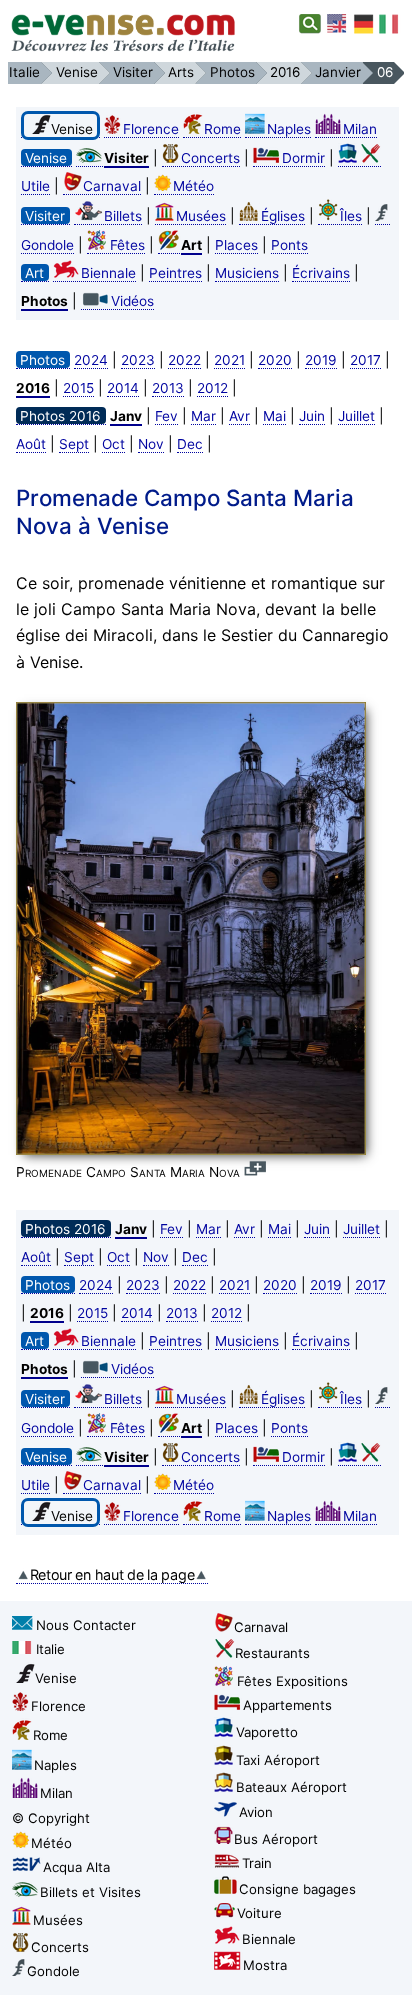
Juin (312, 416)
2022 (184, 360)
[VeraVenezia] (390, 24)
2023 (138, 360)
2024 (91, 360)
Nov (151, 444)
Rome (222, 129)
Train (257, 1863)
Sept (74, 444)
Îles (351, 216)
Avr (239, 416)
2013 (168, 388)
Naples (289, 129)
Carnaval (112, 186)
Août (31, 444)
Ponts (289, 245)
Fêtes (127, 245)
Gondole (53, 1971)
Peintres (175, 273)
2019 (321, 360)
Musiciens (247, 273)
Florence (151, 129)
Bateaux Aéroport (291, 1787)
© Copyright (51, 1818)
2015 (78, 388)
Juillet (356, 416)
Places (236, 245)
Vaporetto (267, 1732)
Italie (50, 1649)
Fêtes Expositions (292, 1681)
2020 (275, 360)
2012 (212, 388)
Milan (360, 129)
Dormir (303, 158)
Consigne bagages (297, 1889)
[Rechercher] (310, 24)
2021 (229, 360)
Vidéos (132, 301)
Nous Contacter (86, 1625)
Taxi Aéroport (278, 1760)
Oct (113, 444)
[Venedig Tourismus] (364, 24)
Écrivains (321, 273)
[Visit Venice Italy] (338, 24)
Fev (166, 416)
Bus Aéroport (276, 1839)
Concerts (210, 158)
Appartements (287, 1705)
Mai (274, 416)
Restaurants (272, 1653)
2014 (123, 388)
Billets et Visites (90, 1892)
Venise (56, 1678)
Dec (190, 444)
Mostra (265, 1965)
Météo (193, 186)
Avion (256, 1812)
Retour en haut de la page (112, 1574)
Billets (123, 216)
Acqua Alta (76, 1867)
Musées (201, 216)
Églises (283, 216)
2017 (365, 360)
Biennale (108, 273)
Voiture (259, 1913)
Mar (203, 416)
